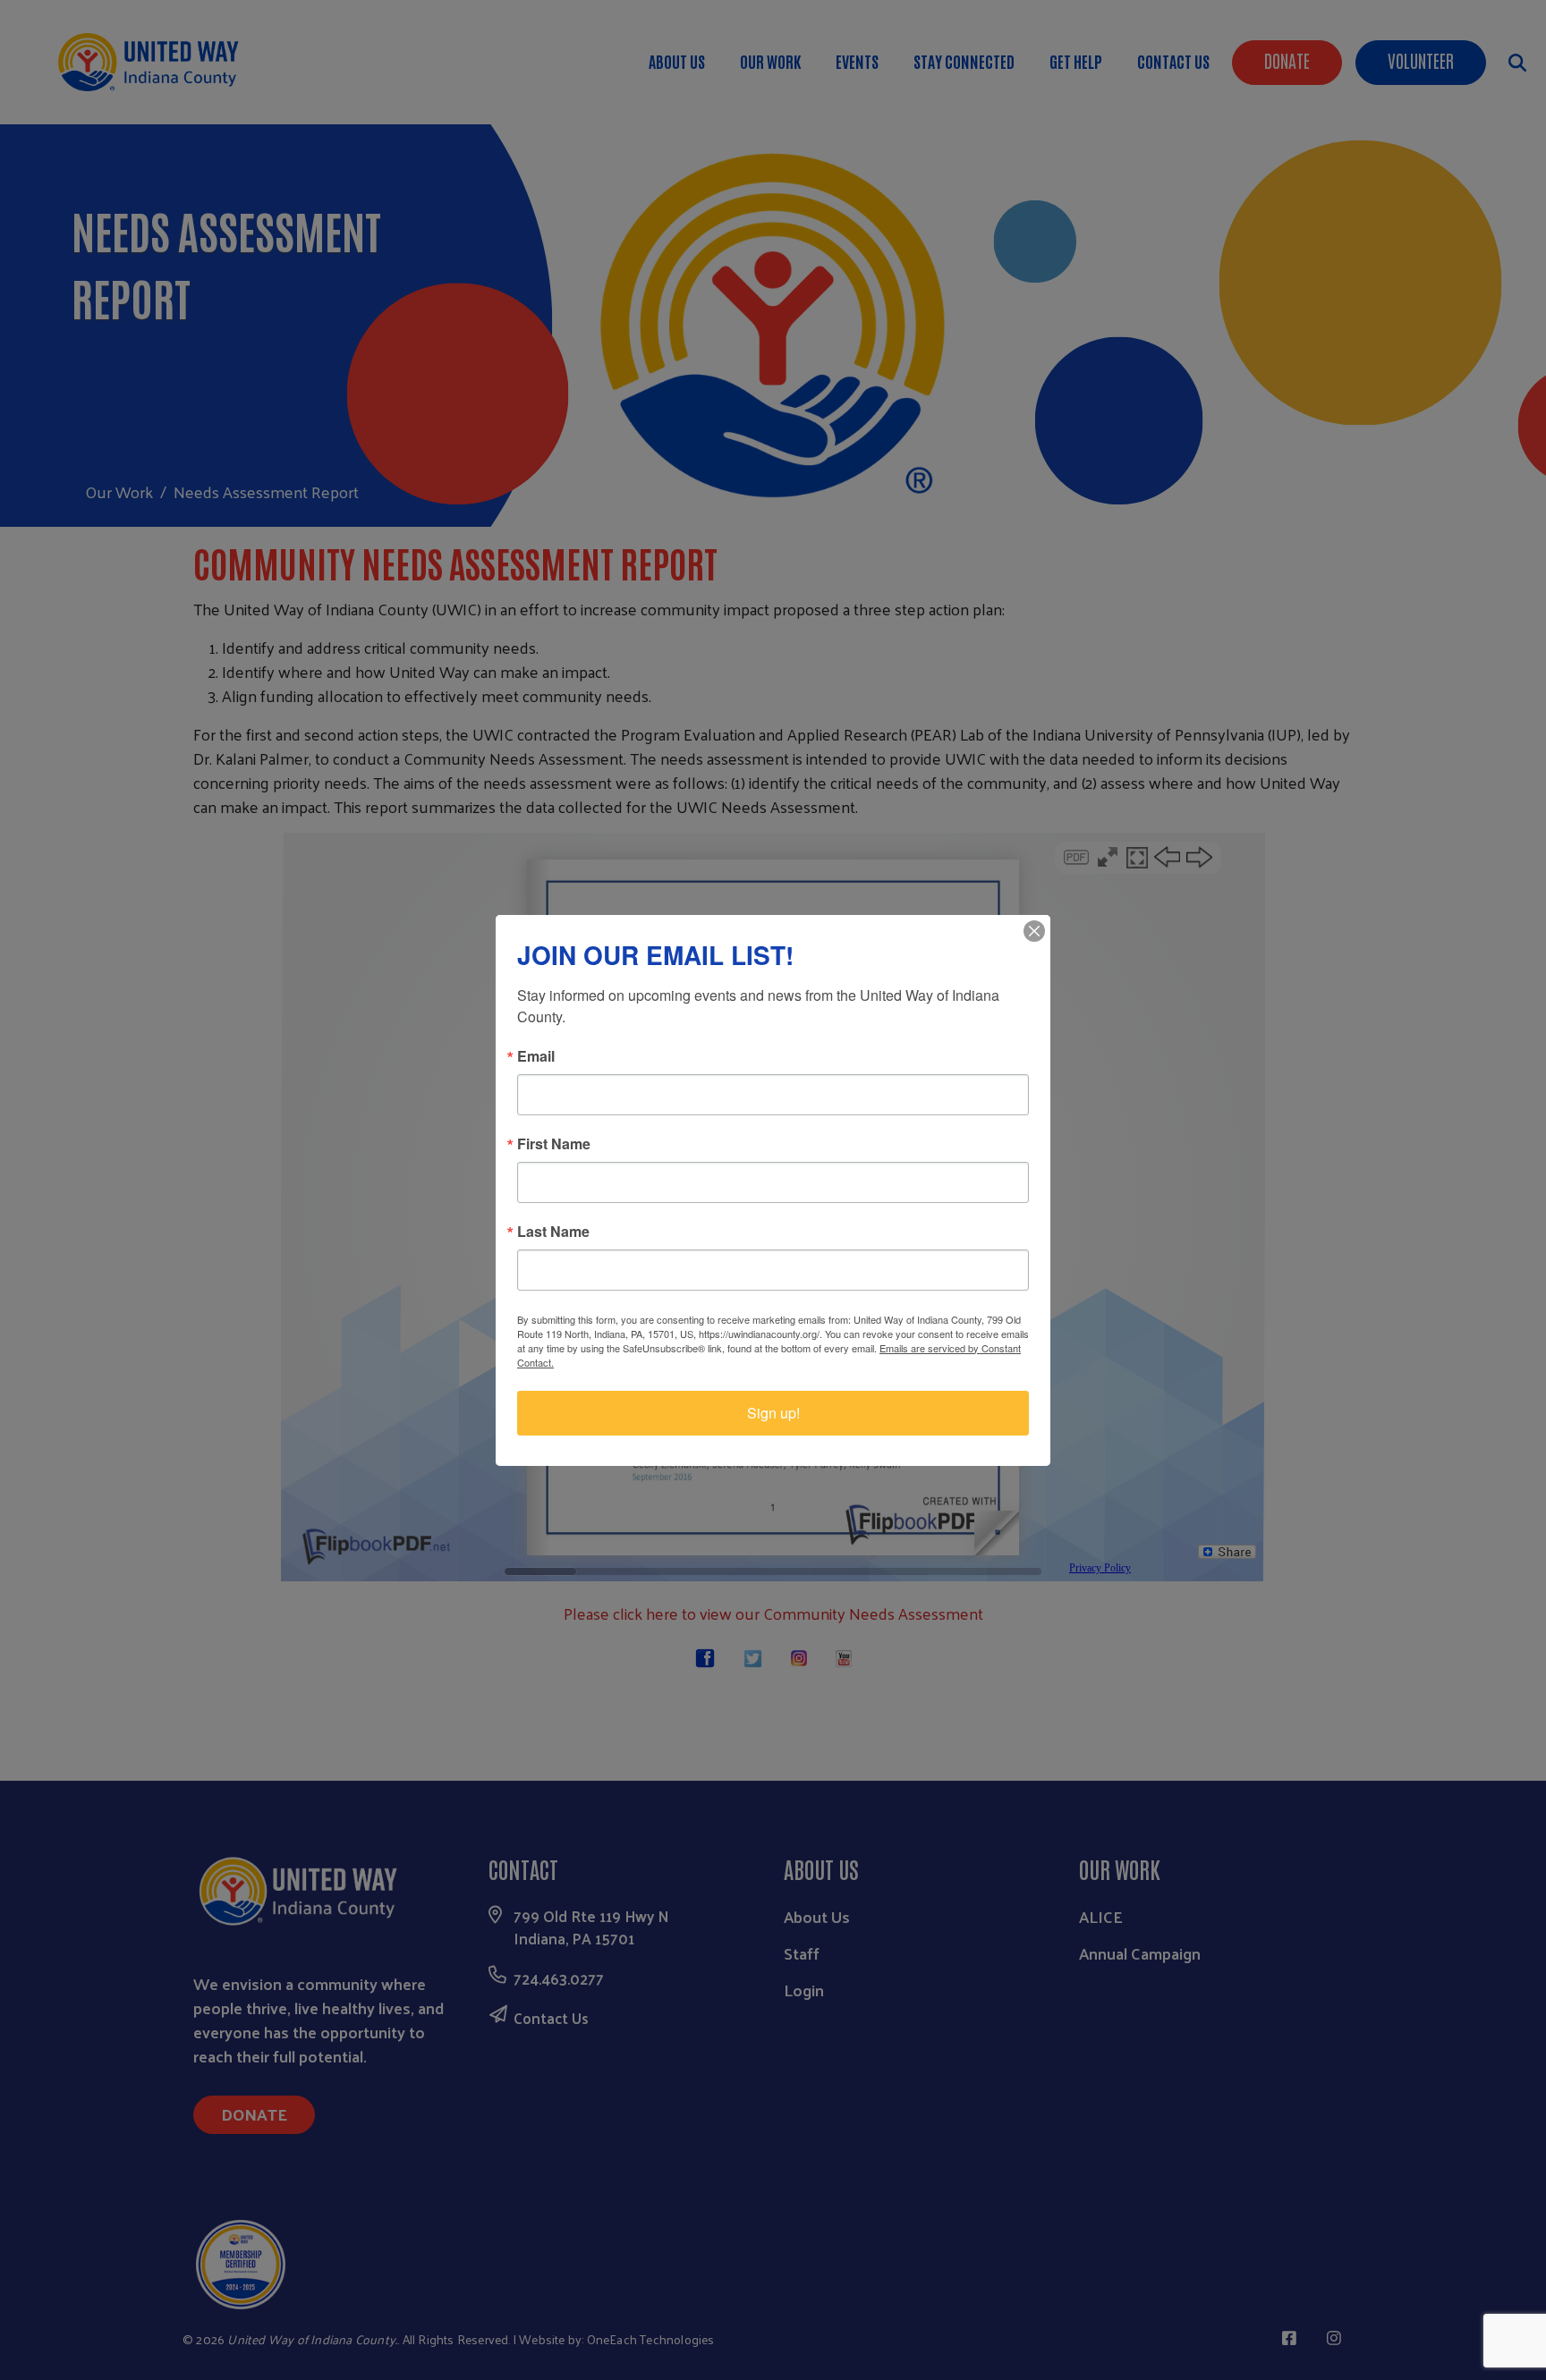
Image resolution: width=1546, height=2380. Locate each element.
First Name (554, 1144)
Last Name (553, 1232)
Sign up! (773, 1413)
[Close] (1034, 931)
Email (536, 1056)
